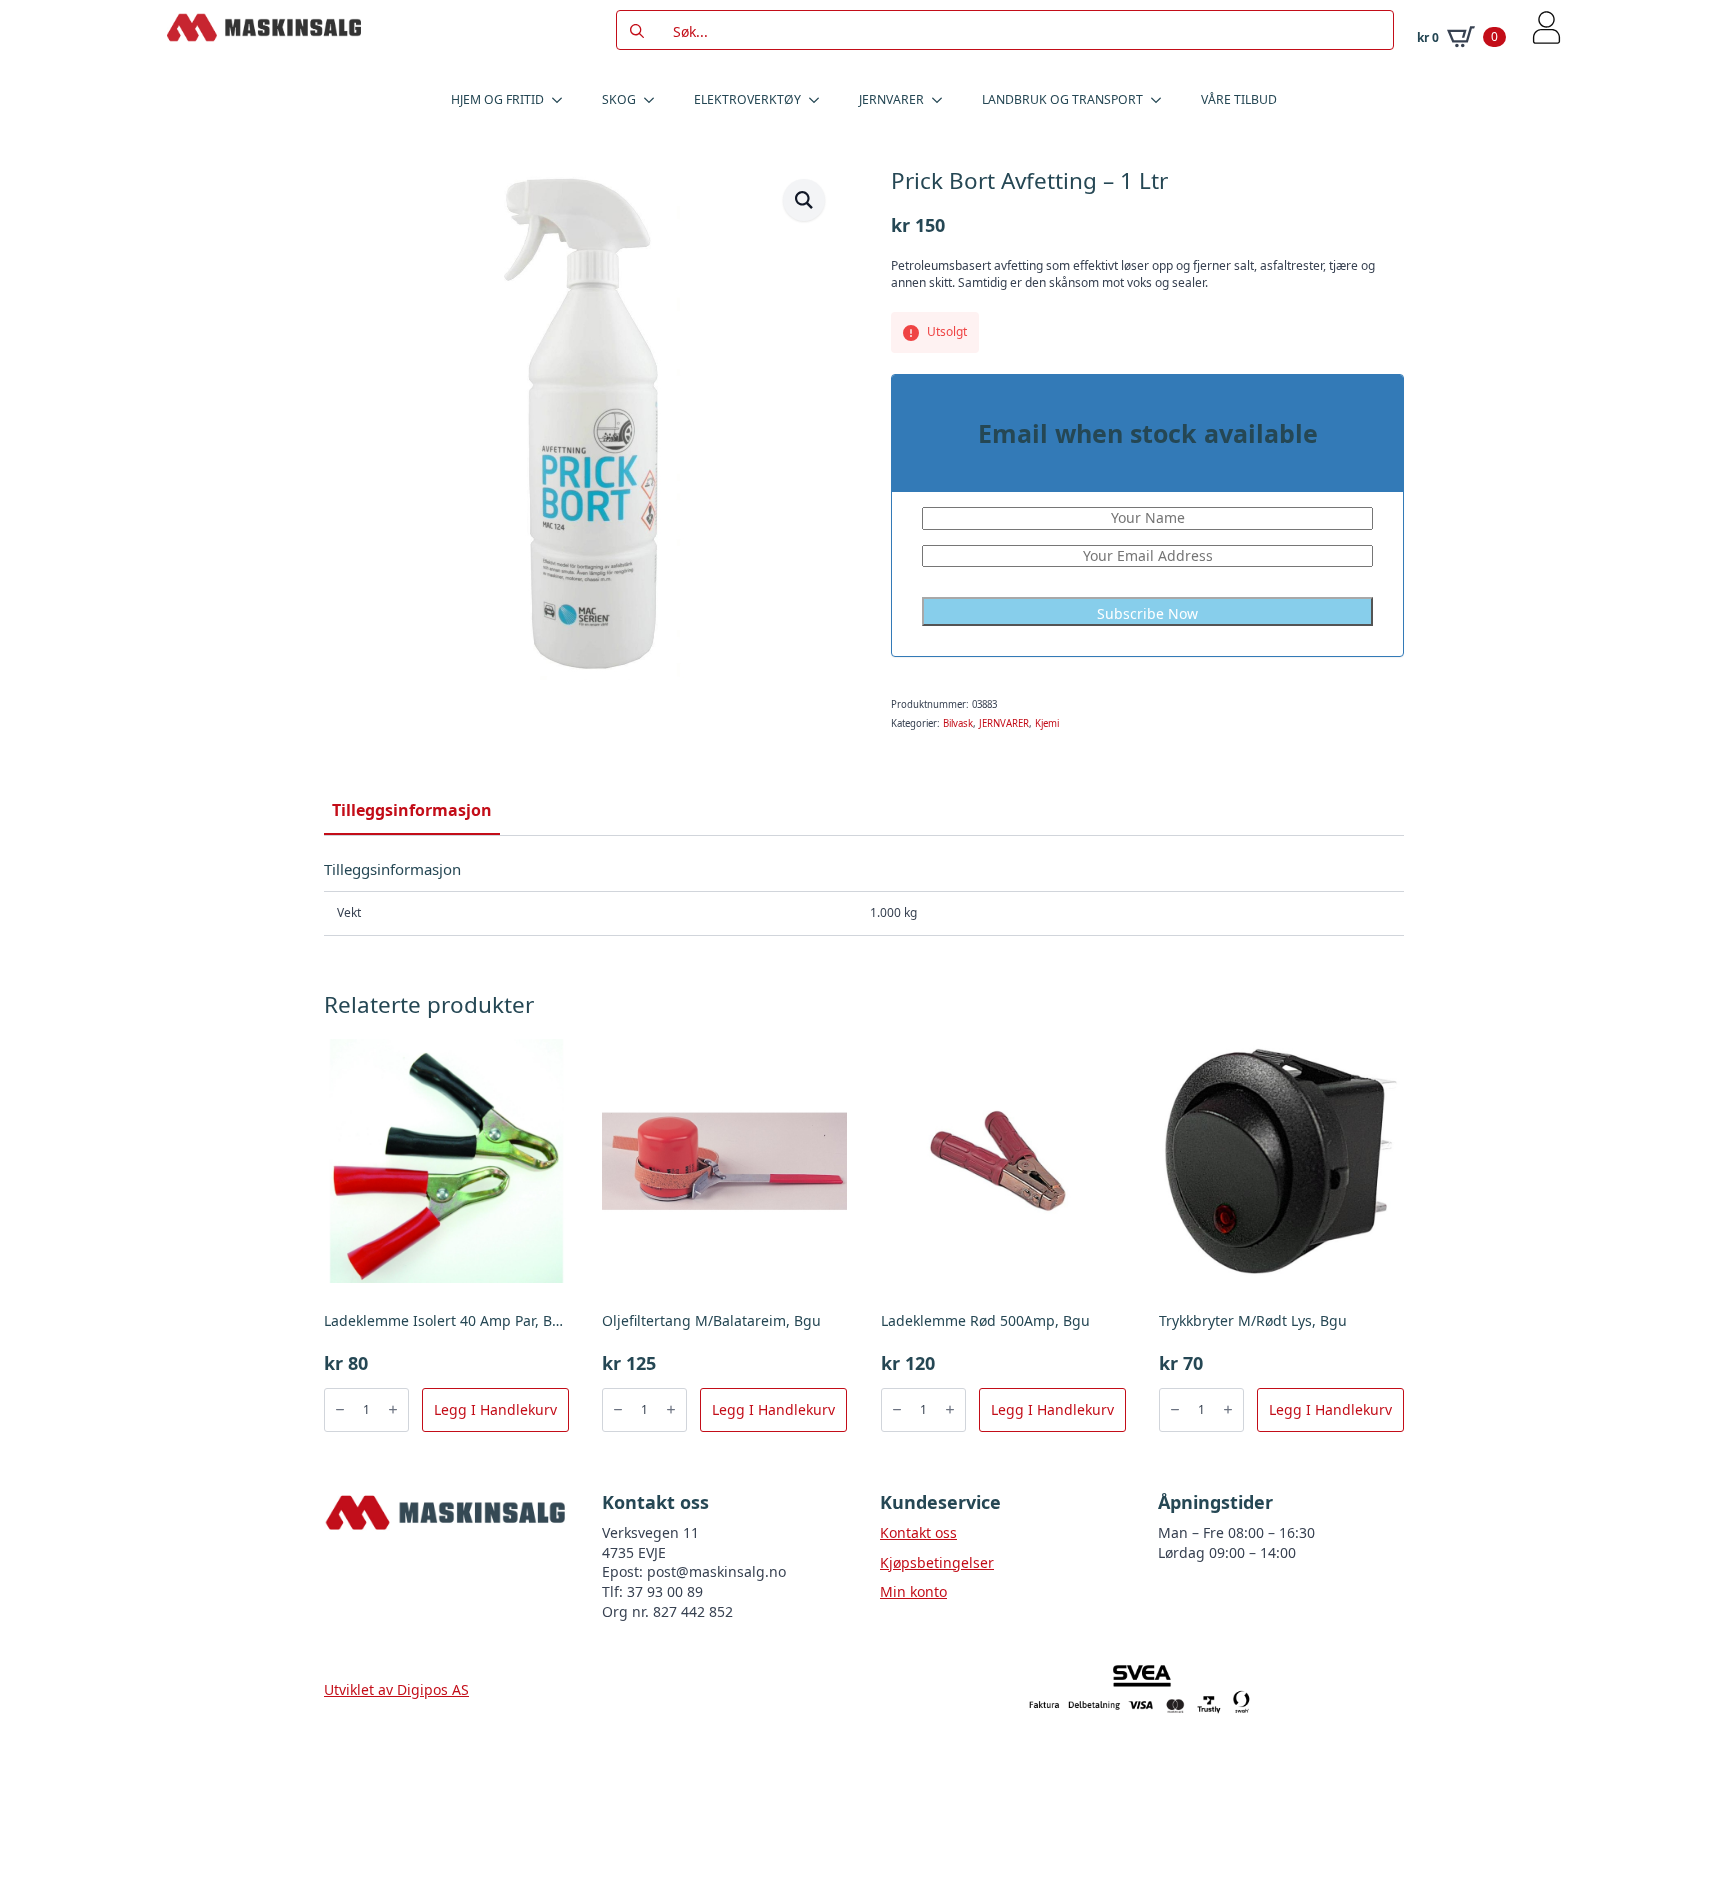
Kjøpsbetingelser (937, 1562)
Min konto (913, 1591)
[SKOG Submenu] (655, 100)
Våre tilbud (1239, 99)
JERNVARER (891, 99)
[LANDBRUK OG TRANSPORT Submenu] (1162, 100)
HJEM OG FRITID (497, 99)
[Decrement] (340, 1409)
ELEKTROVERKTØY (747, 99)
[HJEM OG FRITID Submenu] (563, 100)
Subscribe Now (1147, 613)
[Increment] (393, 1409)
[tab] (412, 810)
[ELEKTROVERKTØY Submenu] (820, 100)
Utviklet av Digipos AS (396, 1689)
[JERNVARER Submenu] (943, 100)
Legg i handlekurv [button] (495, 1409)
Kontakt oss (918, 1532)
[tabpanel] (864, 898)
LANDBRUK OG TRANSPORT (1062, 99)
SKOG (619, 99)
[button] (804, 200)
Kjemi (1047, 723)
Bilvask (958, 723)
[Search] (637, 31)
